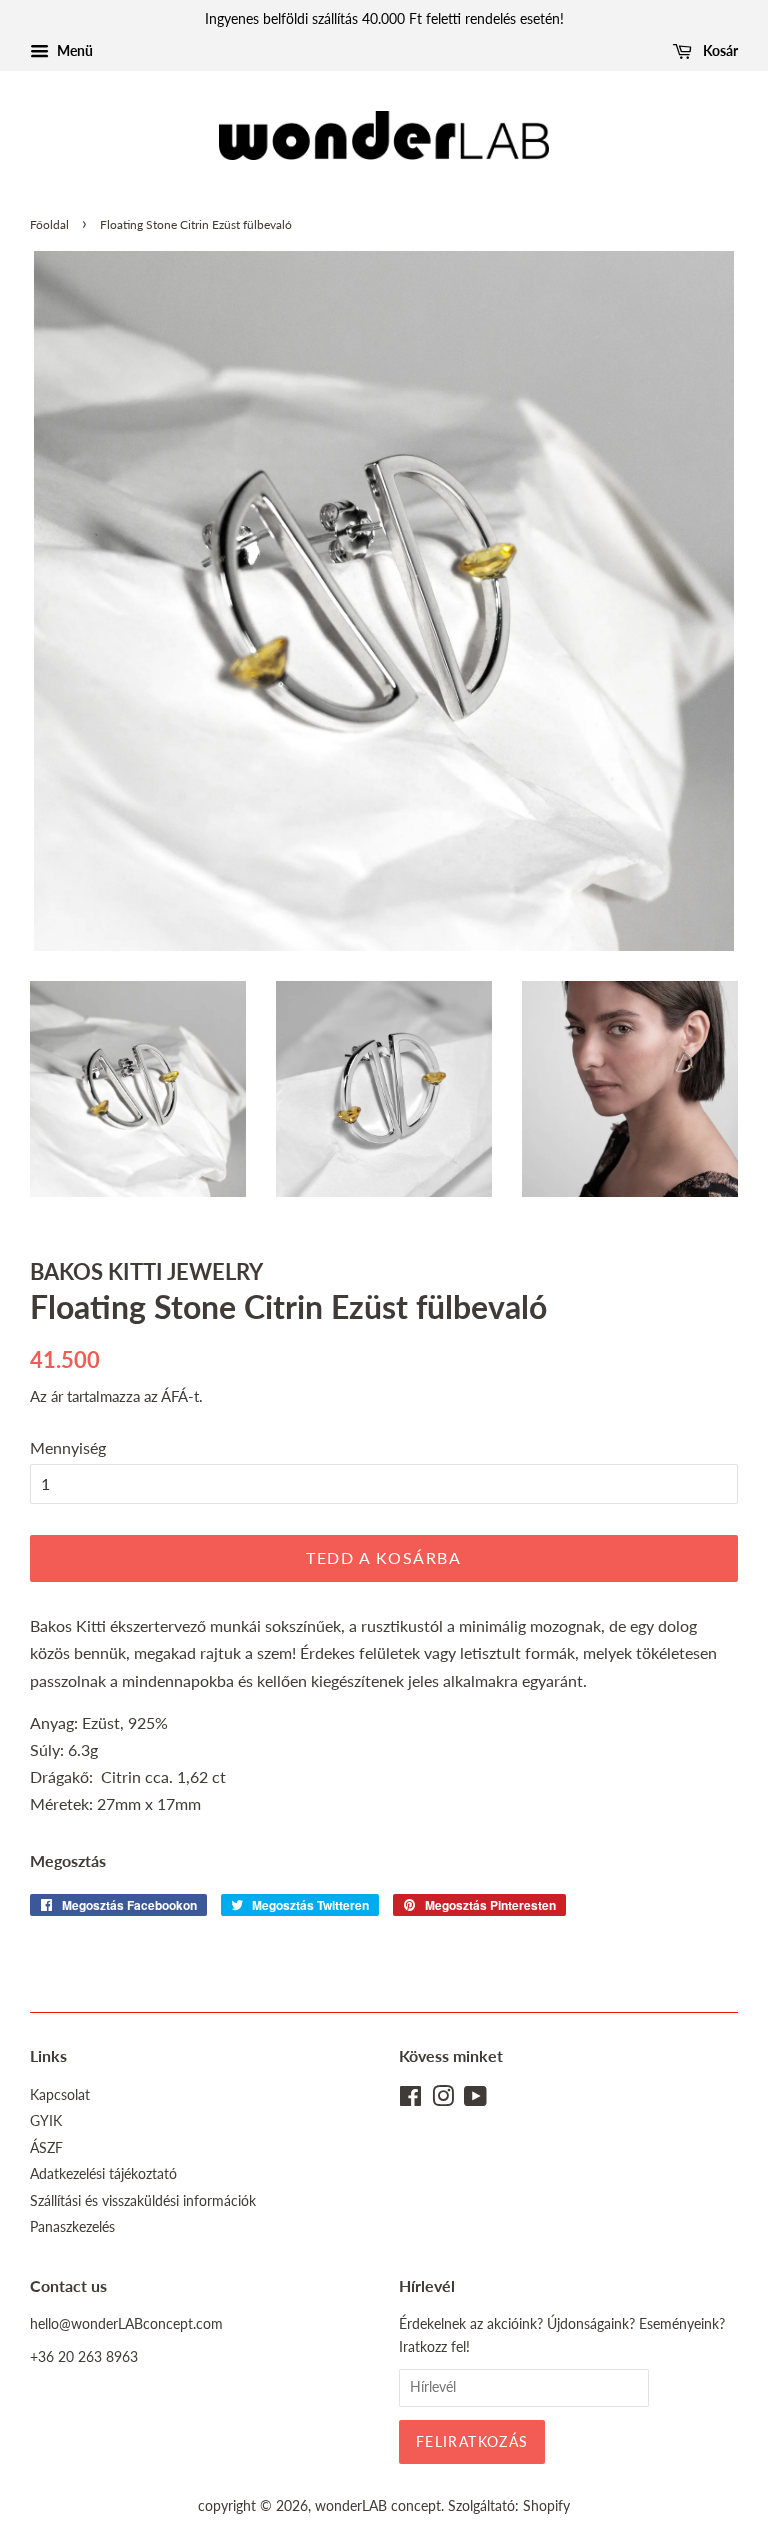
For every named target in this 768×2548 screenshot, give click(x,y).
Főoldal (49, 224)
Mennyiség (68, 1447)
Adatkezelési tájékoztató (103, 2174)
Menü (73, 50)
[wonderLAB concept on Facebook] (410, 2100)
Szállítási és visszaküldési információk (143, 2201)
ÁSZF (46, 2148)
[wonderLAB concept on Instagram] (443, 2100)
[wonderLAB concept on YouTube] (475, 2100)
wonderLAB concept (378, 2506)
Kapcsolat (60, 2095)
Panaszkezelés (72, 2227)
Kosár (719, 50)
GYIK (46, 2121)
